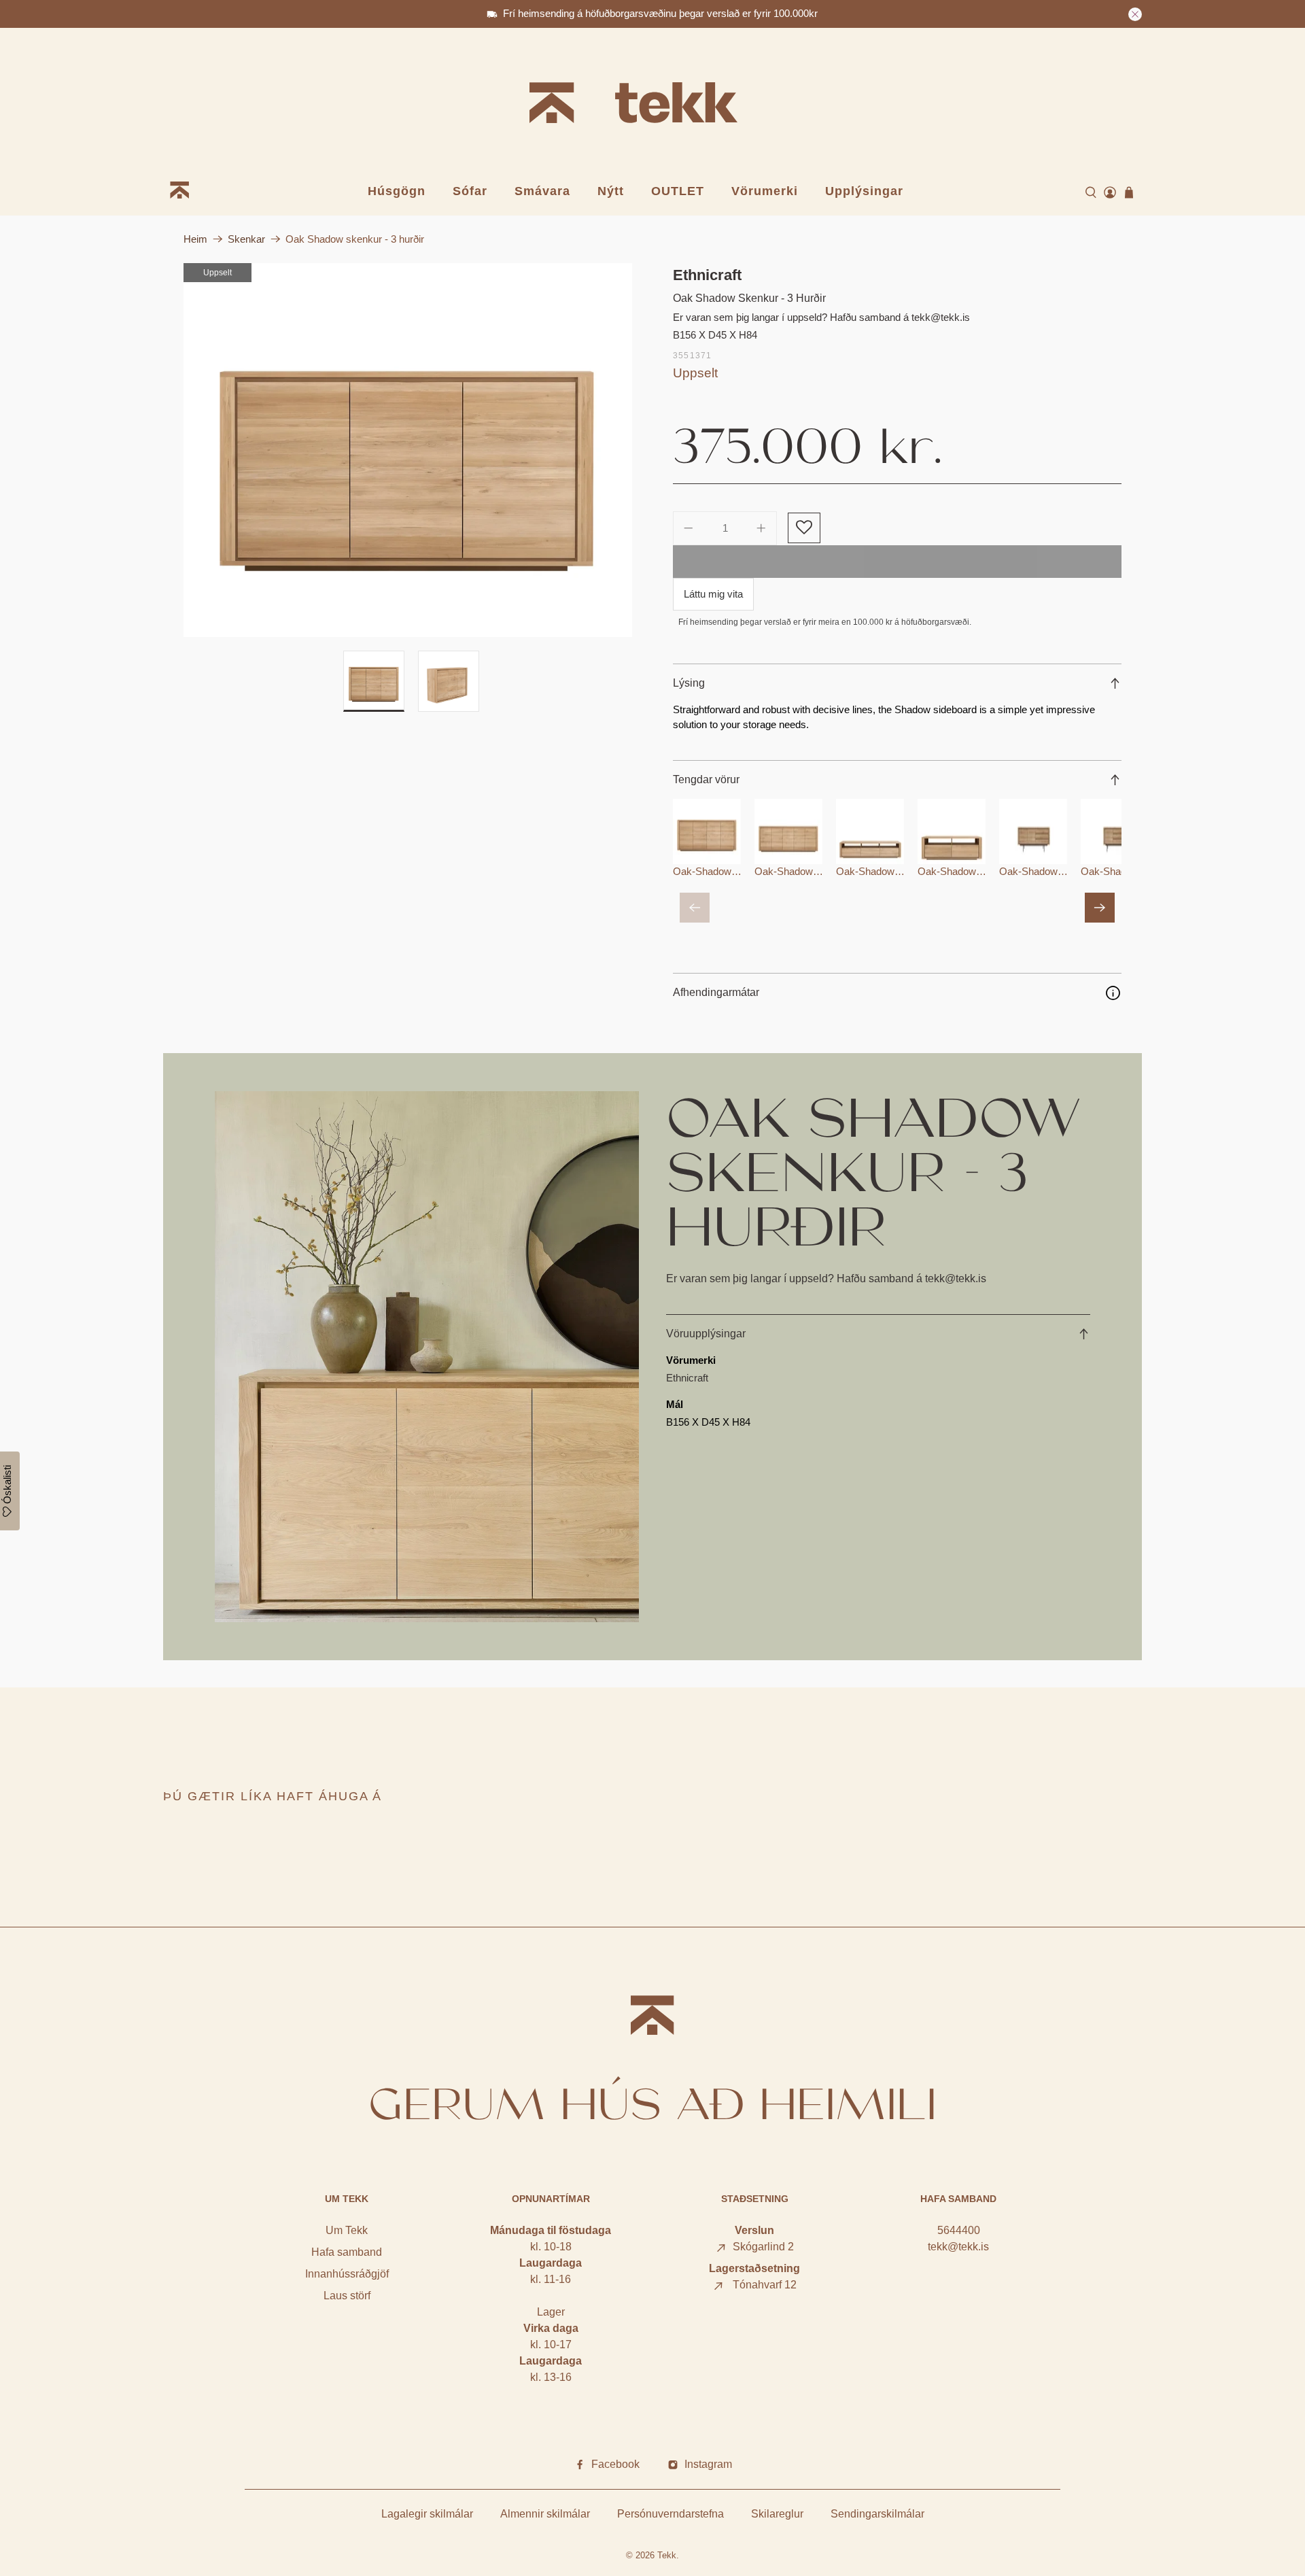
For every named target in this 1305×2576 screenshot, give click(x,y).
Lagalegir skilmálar (427, 2514)
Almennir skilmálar (545, 2514)
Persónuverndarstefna (671, 2514)
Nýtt (611, 191)
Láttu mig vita (713, 594)
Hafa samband (347, 2252)
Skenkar (246, 239)
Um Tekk (347, 2230)
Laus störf (347, 2296)
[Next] (1100, 908)
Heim (195, 239)
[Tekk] (652, 105)
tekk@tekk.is (958, 2247)
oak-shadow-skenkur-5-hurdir (824, 871)
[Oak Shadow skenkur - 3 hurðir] (408, 450)
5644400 (959, 2230)
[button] (804, 528)
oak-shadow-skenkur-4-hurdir (742, 871)
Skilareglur (777, 2514)
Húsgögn (397, 191)
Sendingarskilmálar (877, 2514)
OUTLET (678, 191)
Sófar (470, 191)
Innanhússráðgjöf (347, 2274)
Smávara (542, 191)
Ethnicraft (707, 275)
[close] (1135, 14)
